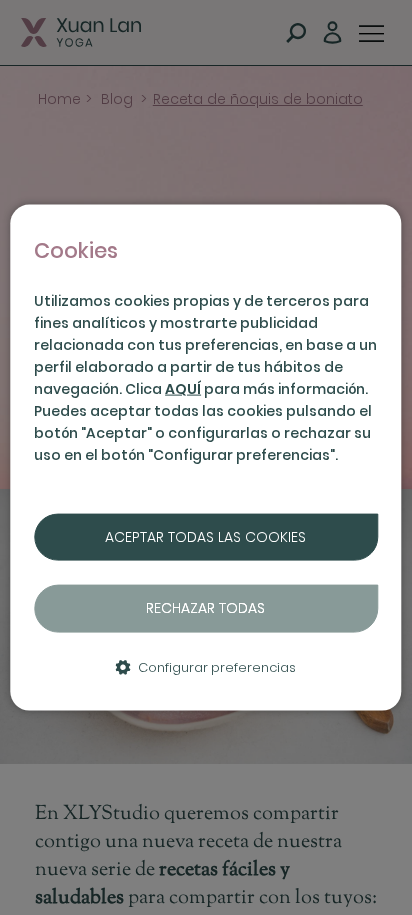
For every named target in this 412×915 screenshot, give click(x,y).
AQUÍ (183, 389)
